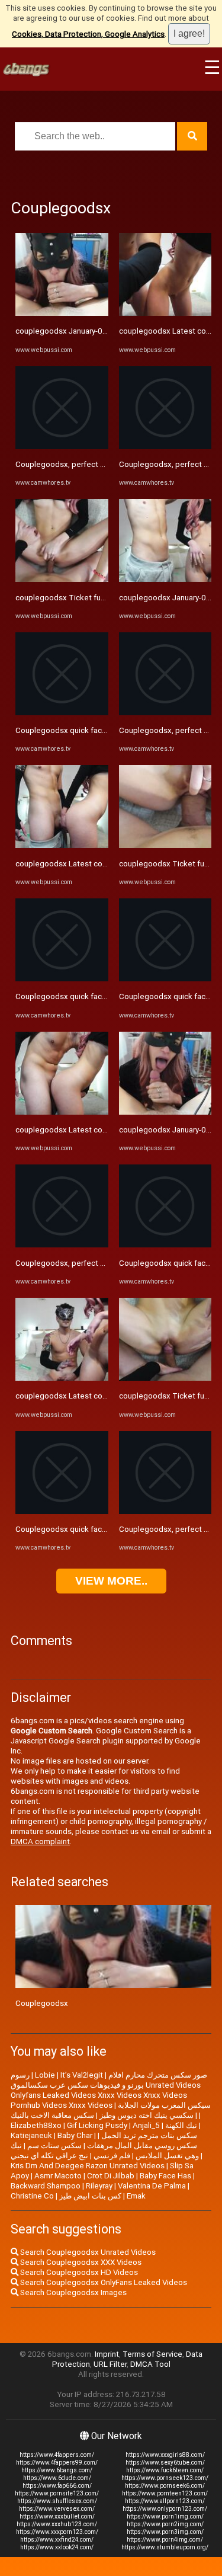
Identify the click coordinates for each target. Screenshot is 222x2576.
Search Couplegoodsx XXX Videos (80, 2262)
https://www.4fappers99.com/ (57, 2463)
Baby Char (75, 2135)
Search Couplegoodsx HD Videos (78, 2272)
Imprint (107, 2354)
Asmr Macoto (58, 2176)
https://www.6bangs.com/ (57, 2470)
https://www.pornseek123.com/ (165, 2478)
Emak (136, 2196)
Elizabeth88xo (36, 2125)
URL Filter (110, 2364)
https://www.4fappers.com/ (57, 2455)
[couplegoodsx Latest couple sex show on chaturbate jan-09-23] (62, 845)
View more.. (111, 1581)
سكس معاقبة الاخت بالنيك (52, 2115)
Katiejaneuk (31, 2135)
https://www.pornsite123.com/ (57, 2493)
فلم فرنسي (112, 2156)
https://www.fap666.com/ (57, 2486)
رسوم (20, 2075)
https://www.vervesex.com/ (57, 2509)
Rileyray (99, 2186)
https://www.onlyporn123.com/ (165, 2509)
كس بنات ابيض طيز (90, 2196)
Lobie (45, 2075)
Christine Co (32, 2196)
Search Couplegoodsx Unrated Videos (87, 2252)
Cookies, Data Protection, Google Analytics (88, 34)
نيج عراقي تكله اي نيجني (49, 2156)
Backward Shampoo (46, 2186)
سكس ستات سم (54, 2145)
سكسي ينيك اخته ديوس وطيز (147, 2115)
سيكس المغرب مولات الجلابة (164, 2105)
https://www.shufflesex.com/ (57, 2501)
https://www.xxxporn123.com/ (57, 2532)
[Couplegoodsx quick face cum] (62, 713)
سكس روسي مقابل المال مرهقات (142, 2145)
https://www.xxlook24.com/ (57, 2547)
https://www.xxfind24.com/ (57, 2540)
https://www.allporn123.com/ (165, 2501)
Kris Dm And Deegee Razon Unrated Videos (88, 2166)
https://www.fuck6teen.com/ (165, 2470)
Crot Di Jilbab (111, 2176)
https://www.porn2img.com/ (165, 2524)
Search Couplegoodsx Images (73, 2292)
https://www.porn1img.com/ (165, 2516)
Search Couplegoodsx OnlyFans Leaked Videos (103, 2282)
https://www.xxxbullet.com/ (57, 2516)
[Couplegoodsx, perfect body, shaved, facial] (62, 447)
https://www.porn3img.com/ (165, 2532)
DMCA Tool (150, 2364)
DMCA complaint (40, 1841)
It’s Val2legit (82, 2075)
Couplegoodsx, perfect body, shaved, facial (92, 464)
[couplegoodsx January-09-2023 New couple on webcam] (62, 313)
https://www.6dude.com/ (57, 2478)
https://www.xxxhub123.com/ (57, 2524)
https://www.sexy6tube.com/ (165, 2463)
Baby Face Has (165, 2176)
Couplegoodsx (42, 2003)
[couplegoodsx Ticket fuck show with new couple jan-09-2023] (62, 579)
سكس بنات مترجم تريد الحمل (149, 2135)
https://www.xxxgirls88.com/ (165, 2455)
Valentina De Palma (152, 2186)
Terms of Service (152, 2354)
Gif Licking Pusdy (97, 2125)
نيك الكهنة (181, 2125)
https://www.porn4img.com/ (165, 2540)
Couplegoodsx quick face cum (69, 730)
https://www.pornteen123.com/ (165, 2493)
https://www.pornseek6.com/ (165, 2486)
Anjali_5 (146, 2125)
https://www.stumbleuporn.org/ (165, 2547)
